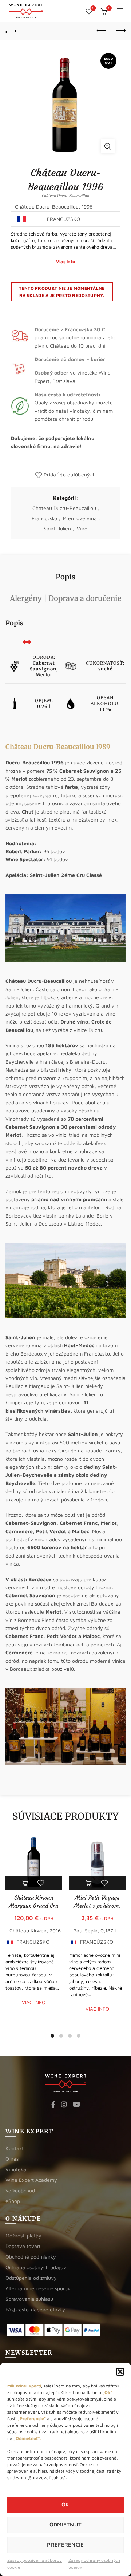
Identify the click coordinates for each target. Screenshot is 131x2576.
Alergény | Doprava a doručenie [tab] (66, 598)
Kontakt (15, 2148)
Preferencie (65, 2545)
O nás (12, 2159)
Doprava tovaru (24, 2246)
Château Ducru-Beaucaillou (64, 508)
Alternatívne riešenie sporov (38, 2288)
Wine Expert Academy (31, 2180)
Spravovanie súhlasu (29, 2299)
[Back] (11, 31)
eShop (13, 2201)
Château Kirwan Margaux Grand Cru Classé (34, 1906)
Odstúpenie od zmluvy (31, 2278)
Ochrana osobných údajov (36, 2267)
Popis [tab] (65, 577)
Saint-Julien (57, 528)
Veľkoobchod (20, 2190)
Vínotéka (16, 2169)
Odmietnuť (66, 2524)
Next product (120, 31)
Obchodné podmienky (31, 2257)
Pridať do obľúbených (70, 474)
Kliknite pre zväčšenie (108, 146)
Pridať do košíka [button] (25, 1883)
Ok (65, 2504)
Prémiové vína (80, 518)
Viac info (66, 262)
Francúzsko (44, 518)
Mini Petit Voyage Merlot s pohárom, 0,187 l (97, 1906)
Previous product (102, 31)
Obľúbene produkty (93, 8)
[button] (120, 2372)
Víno (82, 528)
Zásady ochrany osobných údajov (94, 2564)
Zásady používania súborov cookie (35, 2564)
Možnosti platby (23, 2235)
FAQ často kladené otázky (35, 2309)
